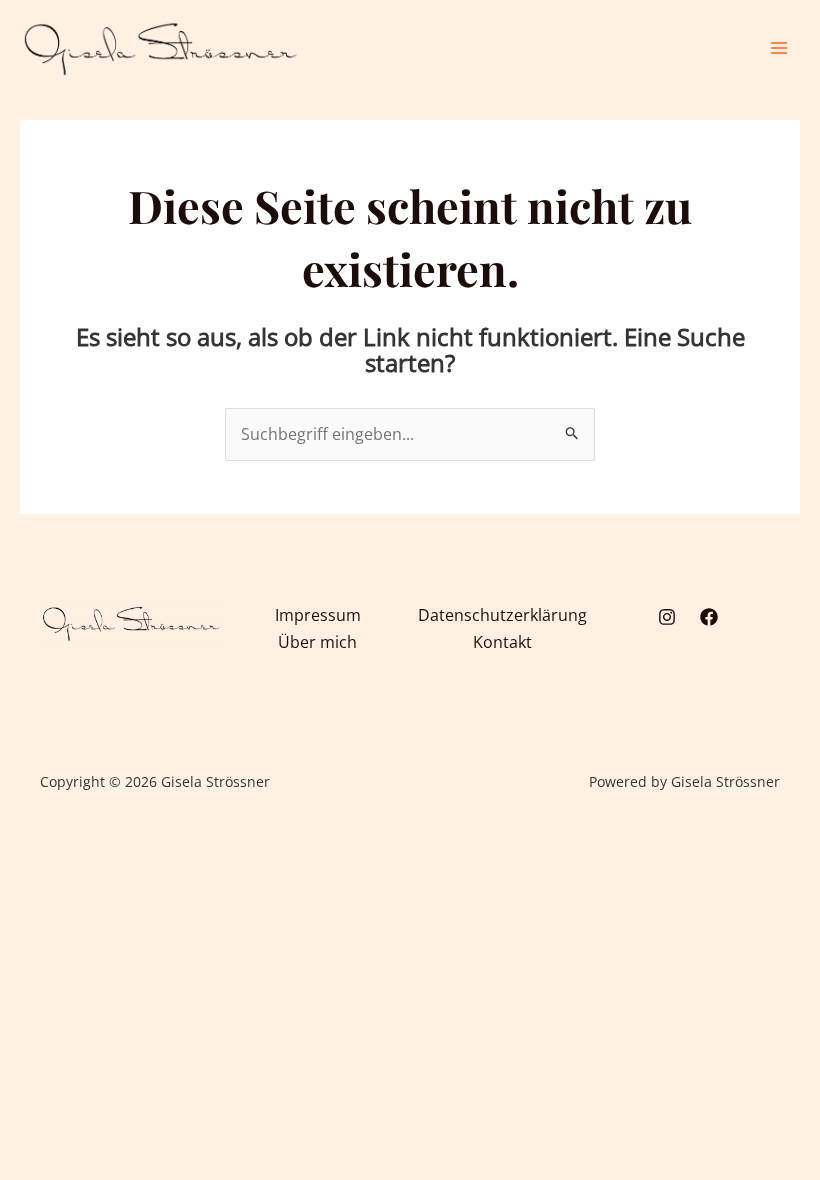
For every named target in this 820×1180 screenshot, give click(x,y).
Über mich (317, 642)
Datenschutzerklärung (502, 615)
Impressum (318, 615)
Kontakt (502, 642)
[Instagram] (667, 617)
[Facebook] (709, 617)
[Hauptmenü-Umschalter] (779, 48)
